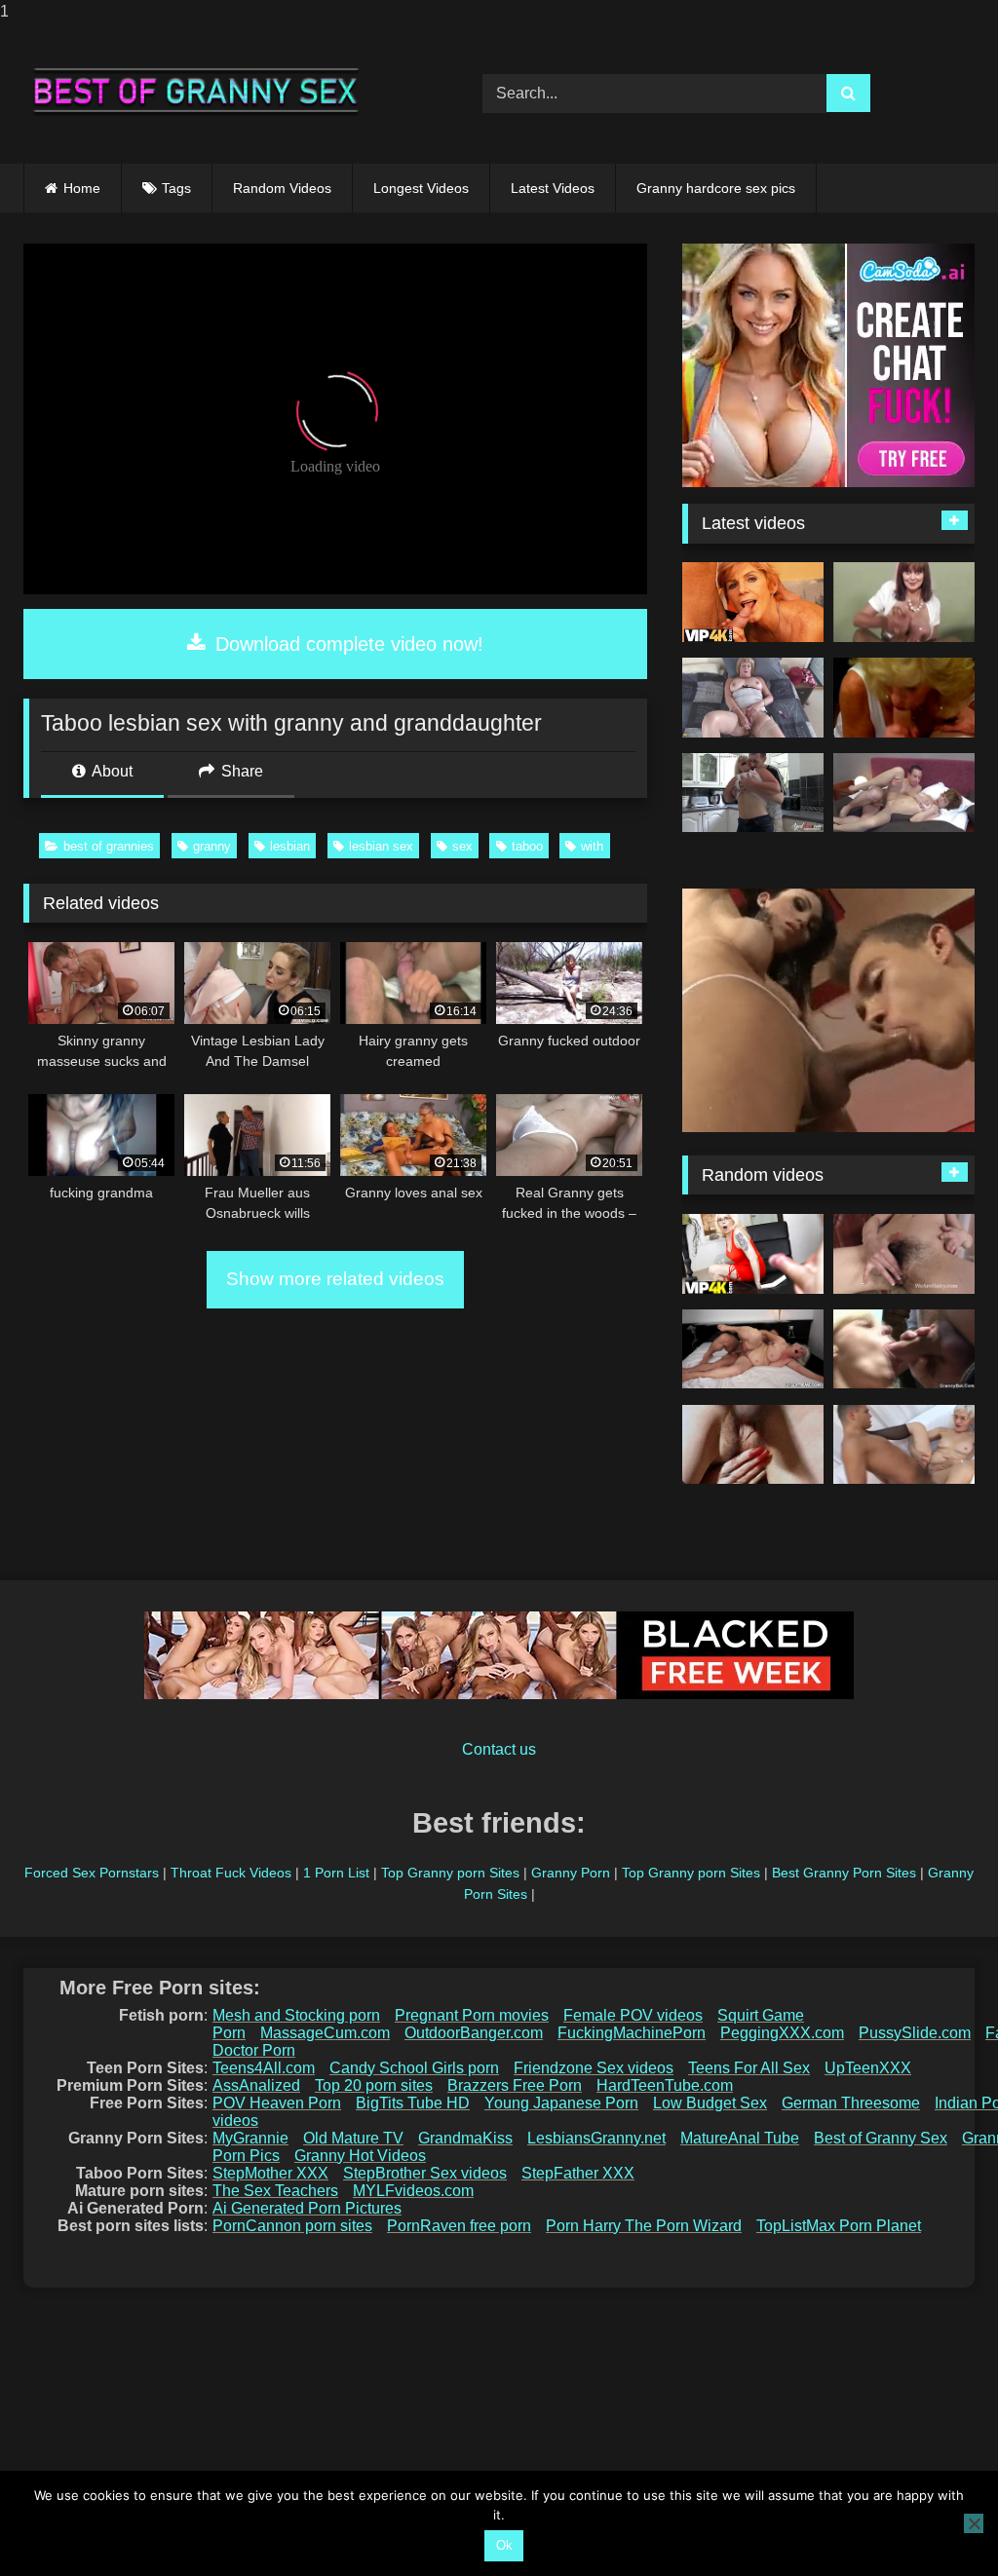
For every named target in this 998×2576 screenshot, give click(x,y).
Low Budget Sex (710, 2103)
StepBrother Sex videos (425, 2173)
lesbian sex (381, 846)
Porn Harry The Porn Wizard (644, 2226)
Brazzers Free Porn (515, 2085)
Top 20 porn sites (374, 2085)
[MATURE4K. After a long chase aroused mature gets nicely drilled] (753, 1254)
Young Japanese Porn (561, 2103)
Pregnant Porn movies (472, 2015)
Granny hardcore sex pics (716, 188)
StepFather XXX (578, 2173)
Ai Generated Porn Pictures (307, 2208)
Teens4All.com (264, 2068)
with (592, 846)
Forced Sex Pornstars (92, 1873)
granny (212, 846)
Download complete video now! (346, 644)
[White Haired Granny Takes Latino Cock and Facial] (904, 1445)
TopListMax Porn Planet (839, 2226)
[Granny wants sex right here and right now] (753, 698)
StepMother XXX (270, 2173)
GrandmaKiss (465, 2138)
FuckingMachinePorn (632, 2033)
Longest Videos (421, 188)
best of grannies (109, 846)
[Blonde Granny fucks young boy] (753, 793)
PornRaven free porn (459, 2226)
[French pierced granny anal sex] (753, 1445)
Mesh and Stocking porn (296, 2015)
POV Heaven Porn (277, 2103)
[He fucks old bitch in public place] (904, 1349)
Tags (176, 188)
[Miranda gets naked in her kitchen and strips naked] (904, 1254)
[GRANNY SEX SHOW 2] (904, 602)
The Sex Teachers (275, 2191)
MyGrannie (250, 2138)
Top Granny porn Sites (450, 1873)
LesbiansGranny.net (596, 2138)
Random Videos (282, 188)
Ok (504, 2545)
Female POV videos (633, 2015)
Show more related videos (335, 1279)
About (111, 771)
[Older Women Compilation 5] (904, 698)
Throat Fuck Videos (231, 1873)
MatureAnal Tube (740, 2138)
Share (240, 771)
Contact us (499, 1749)
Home (82, 188)
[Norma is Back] (753, 1349)
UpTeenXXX (868, 2068)
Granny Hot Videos (360, 2156)
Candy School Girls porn (414, 2068)
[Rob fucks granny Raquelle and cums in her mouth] (904, 793)
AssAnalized (256, 2085)
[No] (974, 2523)
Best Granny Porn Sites (844, 1873)
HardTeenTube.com (665, 2085)
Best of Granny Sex (881, 2138)
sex (462, 846)
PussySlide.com (915, 2033)
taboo (527, 846)
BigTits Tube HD (413, 2103)
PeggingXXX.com (782, 2033)
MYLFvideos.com (413, 2191)
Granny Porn (571, 1873)
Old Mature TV (353, 2138)
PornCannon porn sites (292, 2226)
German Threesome (851, 2103)
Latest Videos (553, 188)
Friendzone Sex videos (594, 2068)
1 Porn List (336, 1873)
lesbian (290, 846)
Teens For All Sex (749, 2068)
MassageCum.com (325, 2033)
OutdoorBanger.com (474, 2033)
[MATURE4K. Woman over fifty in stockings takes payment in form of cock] (753, 602)
